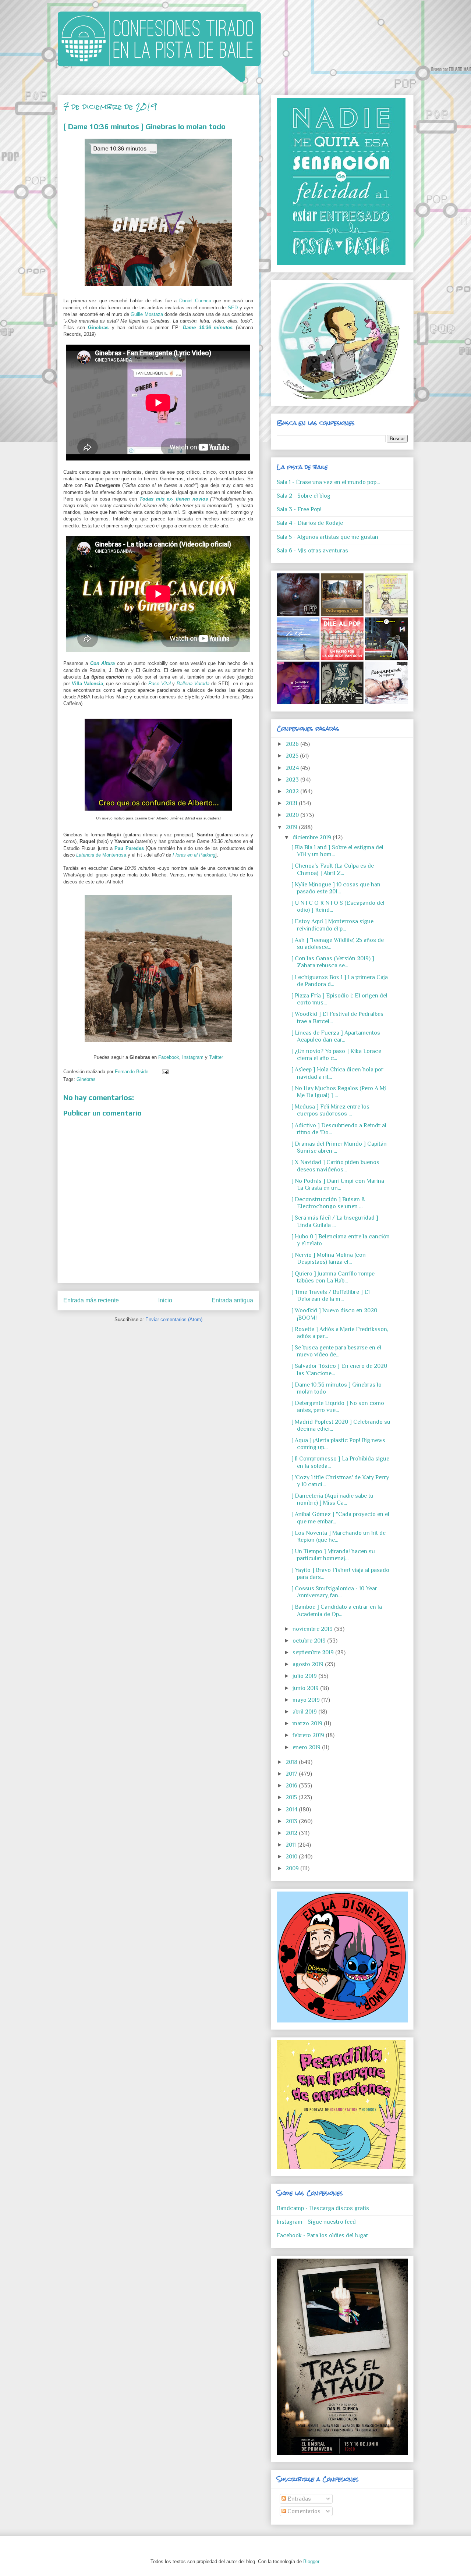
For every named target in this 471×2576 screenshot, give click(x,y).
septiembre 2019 (314, 1652)
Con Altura (102, 663)
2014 (292, 1810)
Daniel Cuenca (195, 301)
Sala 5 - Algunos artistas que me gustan (327, 537)
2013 (292, 1821)
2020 (293, 815)
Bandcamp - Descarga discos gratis (323, 2208)
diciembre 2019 (313, 837)
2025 (293, 756)
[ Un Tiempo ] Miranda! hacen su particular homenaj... (333, 1555)
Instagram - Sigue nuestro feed (316, 2222)
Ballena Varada (193, 684)
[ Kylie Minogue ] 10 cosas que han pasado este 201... (336, 888)
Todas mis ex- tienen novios (174, 499)
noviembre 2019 (313, 1629)
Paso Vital (160, 684)
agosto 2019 (309, 1664)
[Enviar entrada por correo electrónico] (164, 1072)
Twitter (216, 1057)
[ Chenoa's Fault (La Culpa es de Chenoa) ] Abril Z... (333, 869)
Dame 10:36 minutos (208, 328)
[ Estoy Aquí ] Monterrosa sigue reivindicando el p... (332, 925)
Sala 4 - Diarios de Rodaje (310, 523)
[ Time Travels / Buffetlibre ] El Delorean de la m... (331, 1296)
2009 (293, 1868)
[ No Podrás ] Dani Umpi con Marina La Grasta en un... (338, 1184)
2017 (292, 1774)
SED (233, 308)
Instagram (193, 1057)
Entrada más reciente (91, 1300)
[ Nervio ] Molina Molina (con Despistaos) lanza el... (329, 1258)
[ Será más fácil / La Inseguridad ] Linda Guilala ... (335, 1221)
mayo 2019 (307, 1700)
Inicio (165, 1300)
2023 (293, 780)
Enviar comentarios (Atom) (174, 1319)
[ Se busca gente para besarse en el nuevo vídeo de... (336, 1351)
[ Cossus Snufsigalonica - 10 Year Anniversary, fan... (334, 1592)
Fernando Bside (132, 1072)
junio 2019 (306, 1688)
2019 (292, 827)
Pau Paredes (129, 848)
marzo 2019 (308, 1723)
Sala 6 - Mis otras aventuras (312, 551)
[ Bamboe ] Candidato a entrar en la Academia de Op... (337, 1610)
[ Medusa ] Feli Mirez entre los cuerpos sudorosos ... (330, 1110)
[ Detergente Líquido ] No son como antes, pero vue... (338, 1407)
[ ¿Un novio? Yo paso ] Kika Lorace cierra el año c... (336, 1055)
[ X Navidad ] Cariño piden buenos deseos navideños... (335, 1166)
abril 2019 (305, 1712)
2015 (292, 1797)
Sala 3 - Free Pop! (299, 509)
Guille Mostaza (147, 314)
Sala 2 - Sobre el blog (304, 496)
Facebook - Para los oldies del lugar (323, 2235)
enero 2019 (307, 1747)
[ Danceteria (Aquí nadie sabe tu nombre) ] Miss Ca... (332, 1499)
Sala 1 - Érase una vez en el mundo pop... (328, 482)
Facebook (169, 1057)
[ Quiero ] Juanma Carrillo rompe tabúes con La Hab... (333, 1277)
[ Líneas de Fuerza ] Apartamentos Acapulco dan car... (336, 1036)
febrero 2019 (309, 1735)
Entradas (298, 2499)
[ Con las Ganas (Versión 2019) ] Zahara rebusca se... (333, 962)
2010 (292, 1857)
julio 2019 (305, 1676)
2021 (292, 803)
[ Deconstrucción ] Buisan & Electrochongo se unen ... (328, 1203)
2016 (292, 1786)
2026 (293, 744)
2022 (293, 791)
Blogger (311, 2561)
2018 (292, 1762)
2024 (293, 768)
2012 (292, 1833)
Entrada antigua (232, 1300)
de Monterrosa (102, 855)
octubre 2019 (310, 1641)
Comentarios (303, 2511)
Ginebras (98, 328)
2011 (291, 1845)
